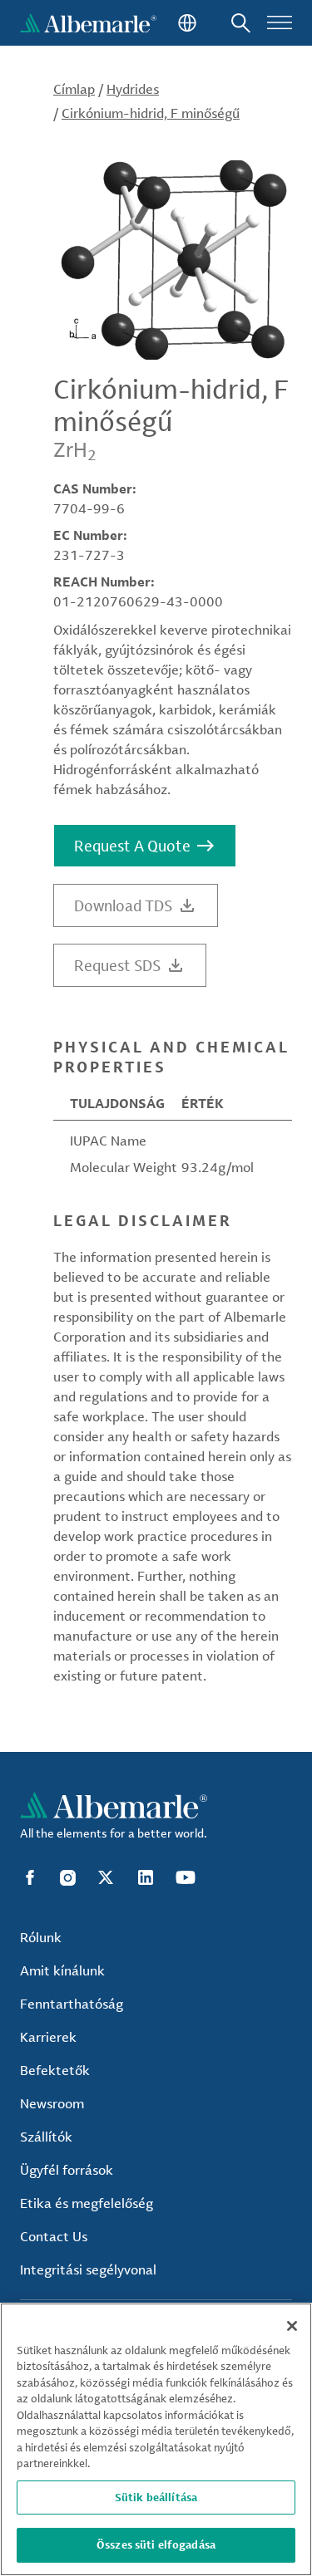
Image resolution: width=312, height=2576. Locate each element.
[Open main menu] (280, 23)
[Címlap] (88, 23)
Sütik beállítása (156, 2497)
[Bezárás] (292, 2326)
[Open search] (241, 23)
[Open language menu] (186, 23)
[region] (156, 2439)
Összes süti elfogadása (156, 2544)
